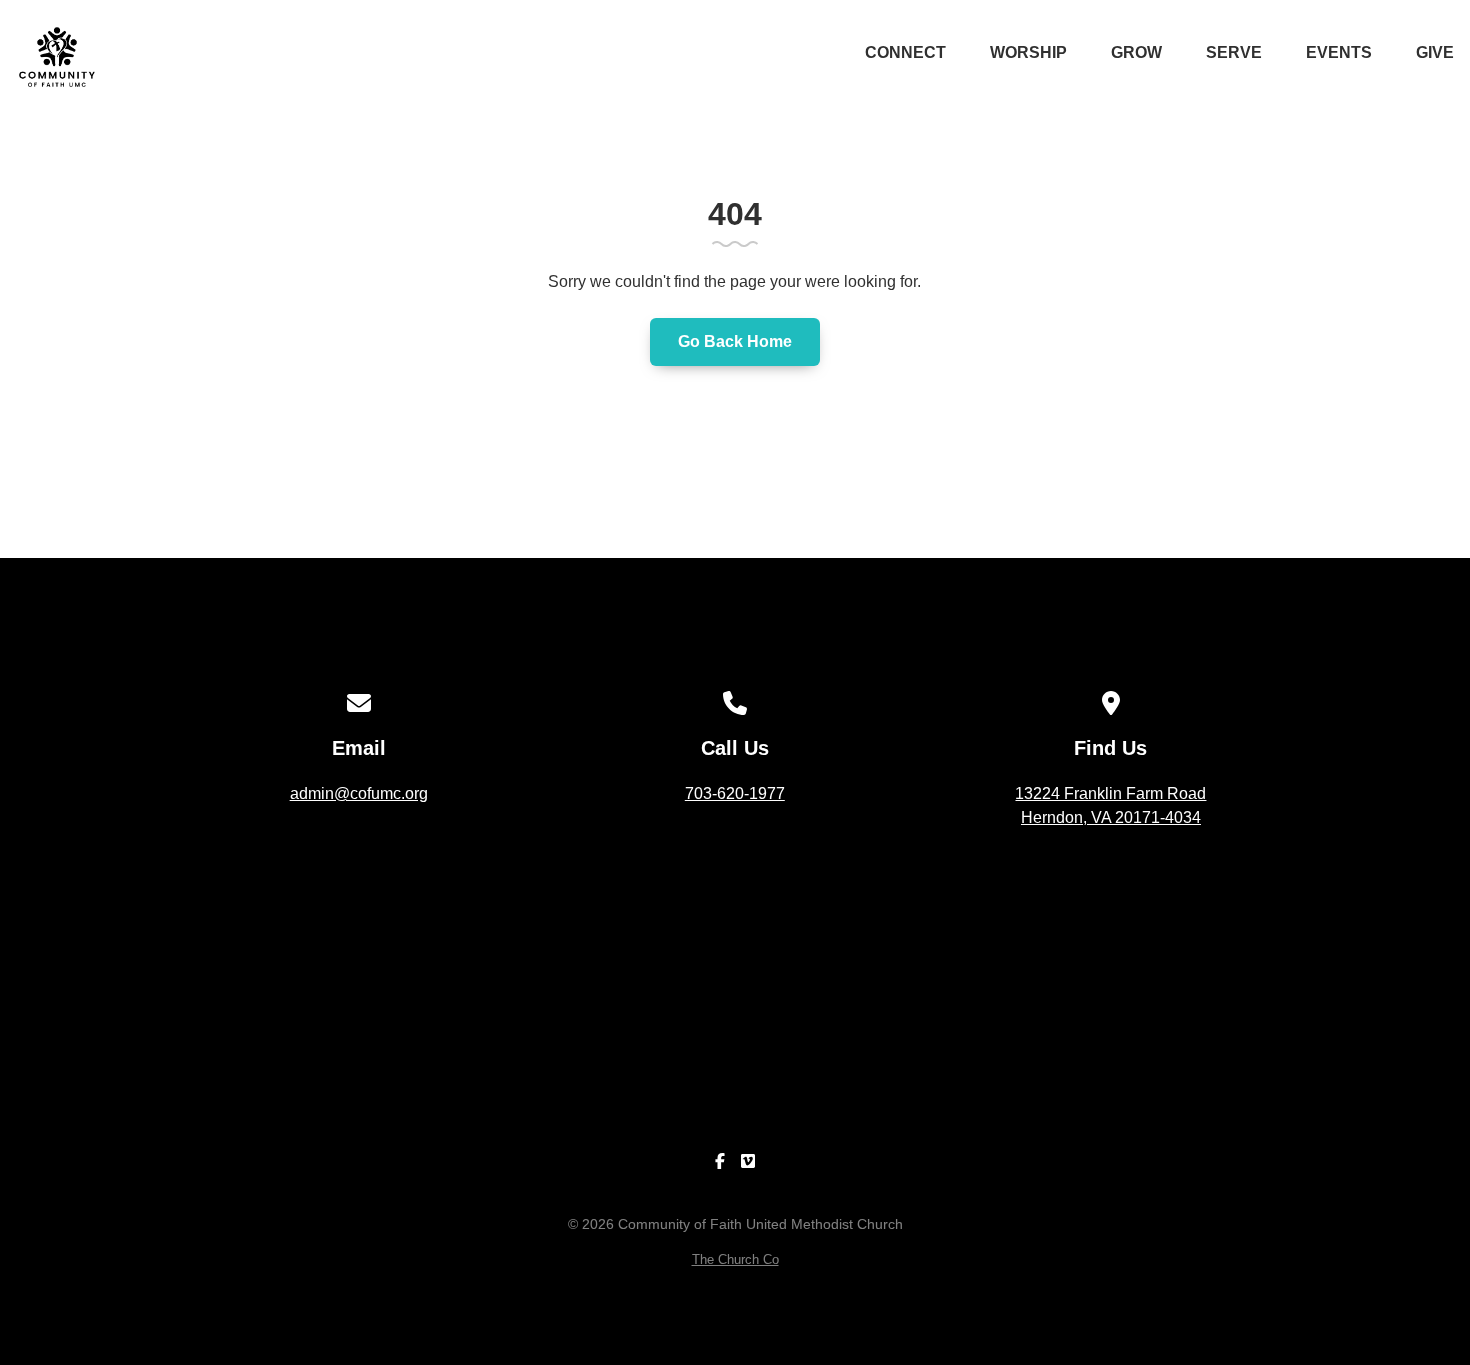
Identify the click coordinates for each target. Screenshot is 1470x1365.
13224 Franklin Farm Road (1110, 805)
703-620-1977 (735, 793)
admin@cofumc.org (359, 793)
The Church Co (735, 1259)
